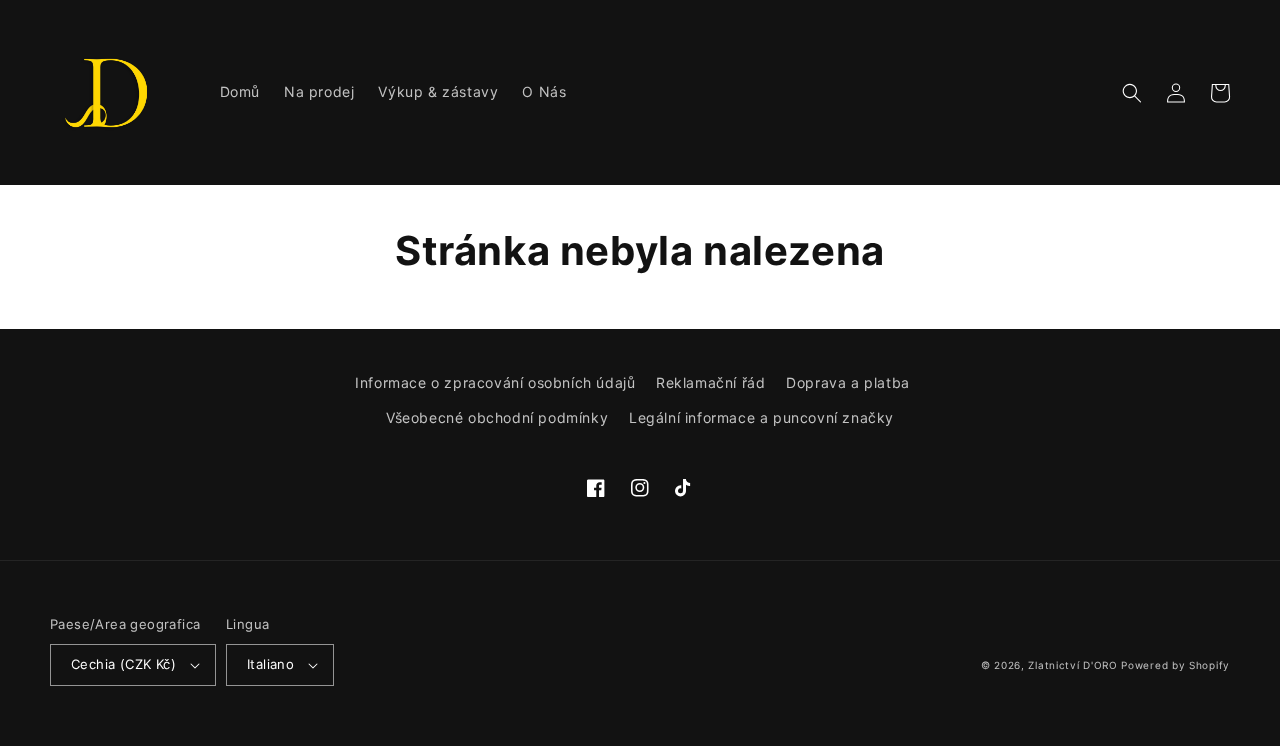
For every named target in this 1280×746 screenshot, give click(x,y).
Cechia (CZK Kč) (123, 664)
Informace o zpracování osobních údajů (495, 382)
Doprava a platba (848, 382)
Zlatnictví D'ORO (1072, 665)
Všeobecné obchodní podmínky (497, 417)
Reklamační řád (710, 382)
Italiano (270, 664)
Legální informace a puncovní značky (761, 417)
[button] (1132, 93)
